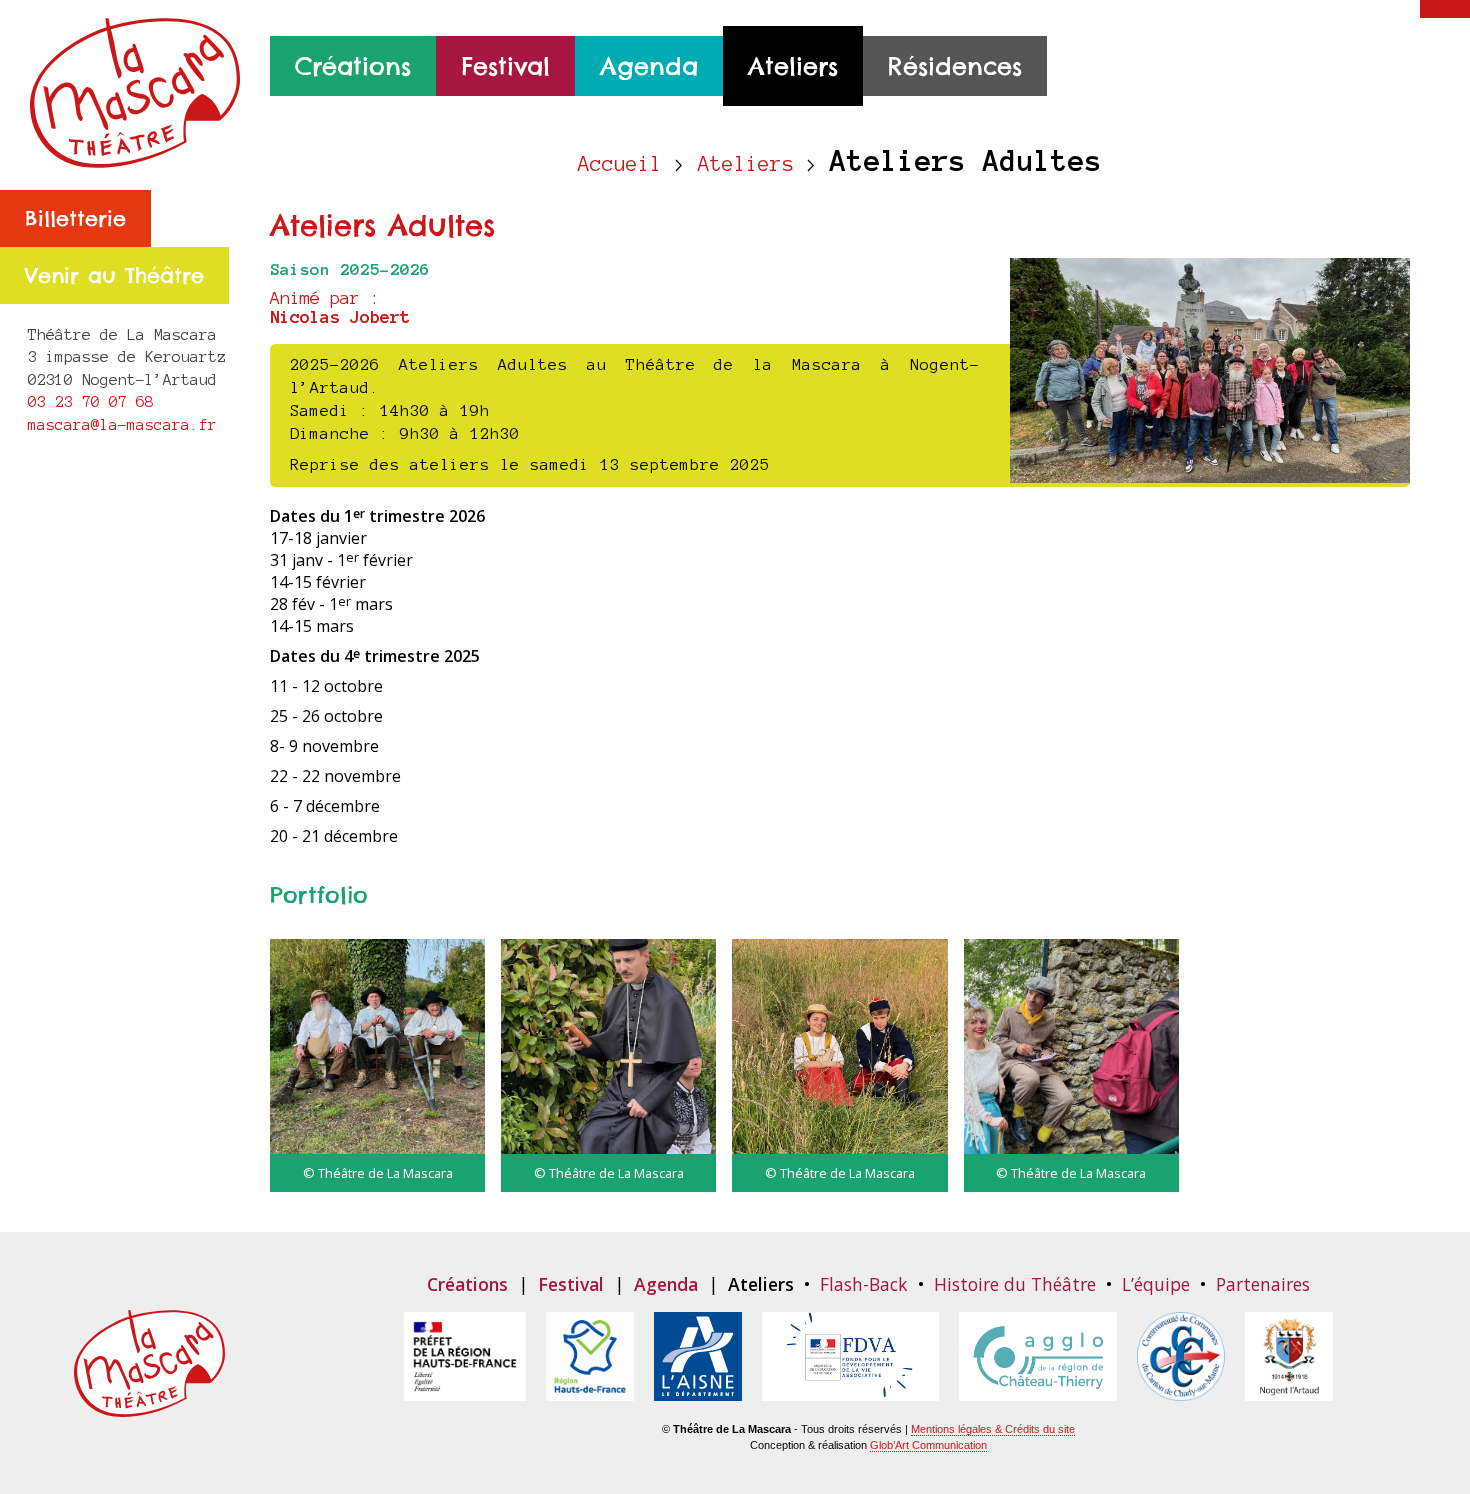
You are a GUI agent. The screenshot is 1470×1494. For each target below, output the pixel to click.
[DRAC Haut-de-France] (465, 1390)
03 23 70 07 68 (91, 401)
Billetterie (75, 218)
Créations (353, 66)
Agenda (649, 66)
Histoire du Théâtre (1015, 1284)
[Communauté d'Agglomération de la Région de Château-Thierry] (1038, 1390)
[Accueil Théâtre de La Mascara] (135, 157)
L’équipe (1156, 1284)
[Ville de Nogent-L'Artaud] (1289, 1390)
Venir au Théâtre (114, 275)
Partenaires (1263, 1284)
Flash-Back (864, 1284)
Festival (505, 66)
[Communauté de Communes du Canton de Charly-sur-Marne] (1181, 1390)
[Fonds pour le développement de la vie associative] (850, 1390)
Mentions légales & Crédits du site (993, 1429)
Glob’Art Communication (928, 1445)
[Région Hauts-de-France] (590, 1390)
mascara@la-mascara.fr (122, 424)
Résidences (955, 66)
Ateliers (793, 66)
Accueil (620, 164)
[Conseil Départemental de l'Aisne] (698, 1390)
